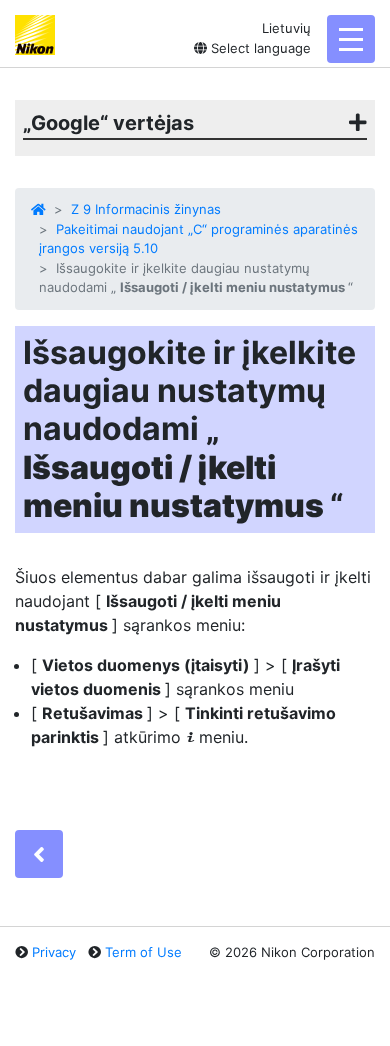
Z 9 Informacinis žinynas (146, 209)
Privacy (54, 952)
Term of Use (143, 952)
